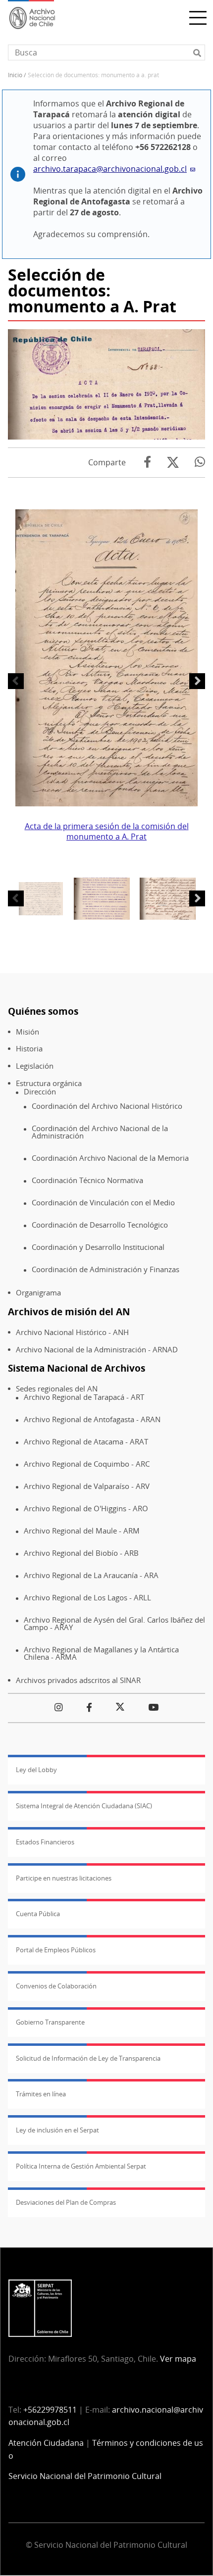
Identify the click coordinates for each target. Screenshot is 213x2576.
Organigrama (38, 1293)
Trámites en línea (41, 2094)
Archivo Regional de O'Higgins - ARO (86, 1509)
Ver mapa (178, 2359)
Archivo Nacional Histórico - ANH (72, 1332)
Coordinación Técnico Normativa (87, 1180)
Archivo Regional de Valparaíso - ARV (87, 1486)
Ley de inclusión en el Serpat (57, 2130)
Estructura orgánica (49, 1083)
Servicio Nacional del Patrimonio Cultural (85, 2476)
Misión (27, 1032)
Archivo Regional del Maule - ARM (82, 1531)
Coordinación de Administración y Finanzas (106, 1269)
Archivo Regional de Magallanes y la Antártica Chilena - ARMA (101, 1653)
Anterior (16, 681)
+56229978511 (50, 2410)
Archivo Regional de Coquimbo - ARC (87, 1464)
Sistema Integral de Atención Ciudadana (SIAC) (84, 1806)
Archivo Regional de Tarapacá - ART (84, 1397)
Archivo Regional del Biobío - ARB (81, 1553)
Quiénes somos (43, 1011)
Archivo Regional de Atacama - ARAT (86, 1442)
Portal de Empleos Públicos (56, 1950)
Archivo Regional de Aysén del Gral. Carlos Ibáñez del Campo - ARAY (114, 1623)
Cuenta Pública (38, 1914)
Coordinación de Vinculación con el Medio (103, 1203)
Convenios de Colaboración (56, 1986)
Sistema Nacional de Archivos (77, 1368)
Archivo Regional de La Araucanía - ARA (91, 1575)
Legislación (35, 1066)
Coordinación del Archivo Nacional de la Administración (100, 1132)
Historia (29, 1049)
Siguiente (197, 681)
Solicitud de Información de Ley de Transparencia (88, 2058)
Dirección (40, 1092)
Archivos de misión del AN (69, 1312)
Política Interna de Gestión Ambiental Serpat (81, 2166)
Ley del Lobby (36, 1770)
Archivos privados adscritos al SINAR (78, 1680)
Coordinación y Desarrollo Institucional (98, 1247)
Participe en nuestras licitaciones (64, 1878)
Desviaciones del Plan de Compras (66, 2202)
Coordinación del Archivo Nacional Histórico (107, 1106)
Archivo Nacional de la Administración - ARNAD (97, 1350)
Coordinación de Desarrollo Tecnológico (100, 1225)
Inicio (15, 75)
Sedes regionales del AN (57, 1389)
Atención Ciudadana (46, 2443)
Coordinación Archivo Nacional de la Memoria (110, 1158)
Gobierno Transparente (50, 2022)
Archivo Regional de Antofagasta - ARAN (92, 1419)
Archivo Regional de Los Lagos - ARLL (87, 1598)
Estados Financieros (45, 1842)
